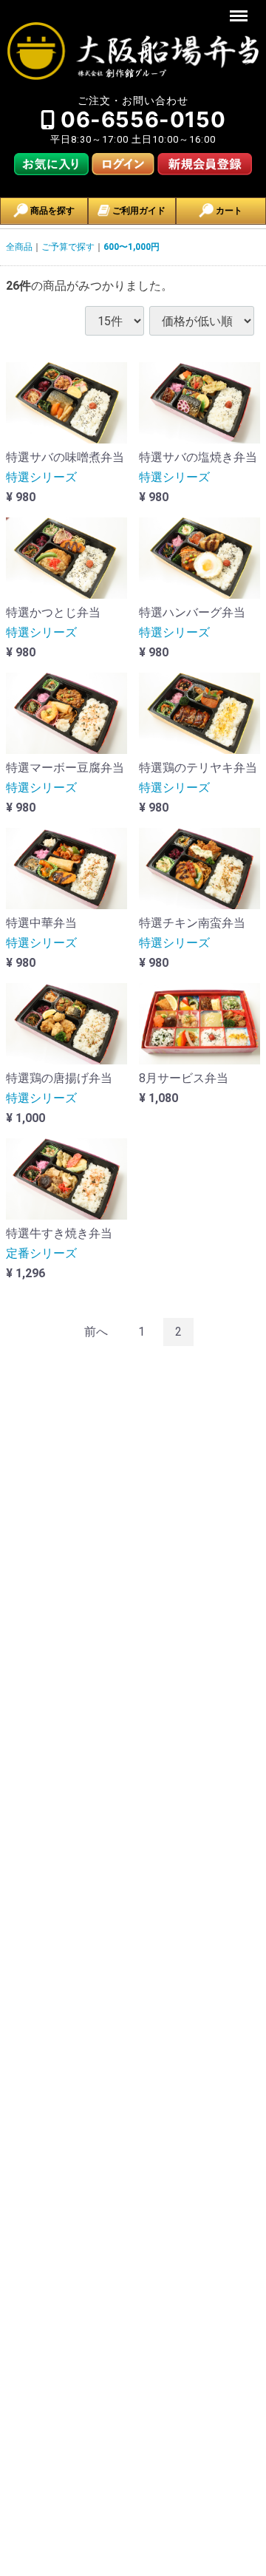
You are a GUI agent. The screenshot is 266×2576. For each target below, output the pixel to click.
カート (228, 211)
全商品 (19, 247)
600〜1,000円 (132, 247)
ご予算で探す (68, 247)
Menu (241, 8)
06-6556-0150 (143, 119)
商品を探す (51, 211)
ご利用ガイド (138, 211)
